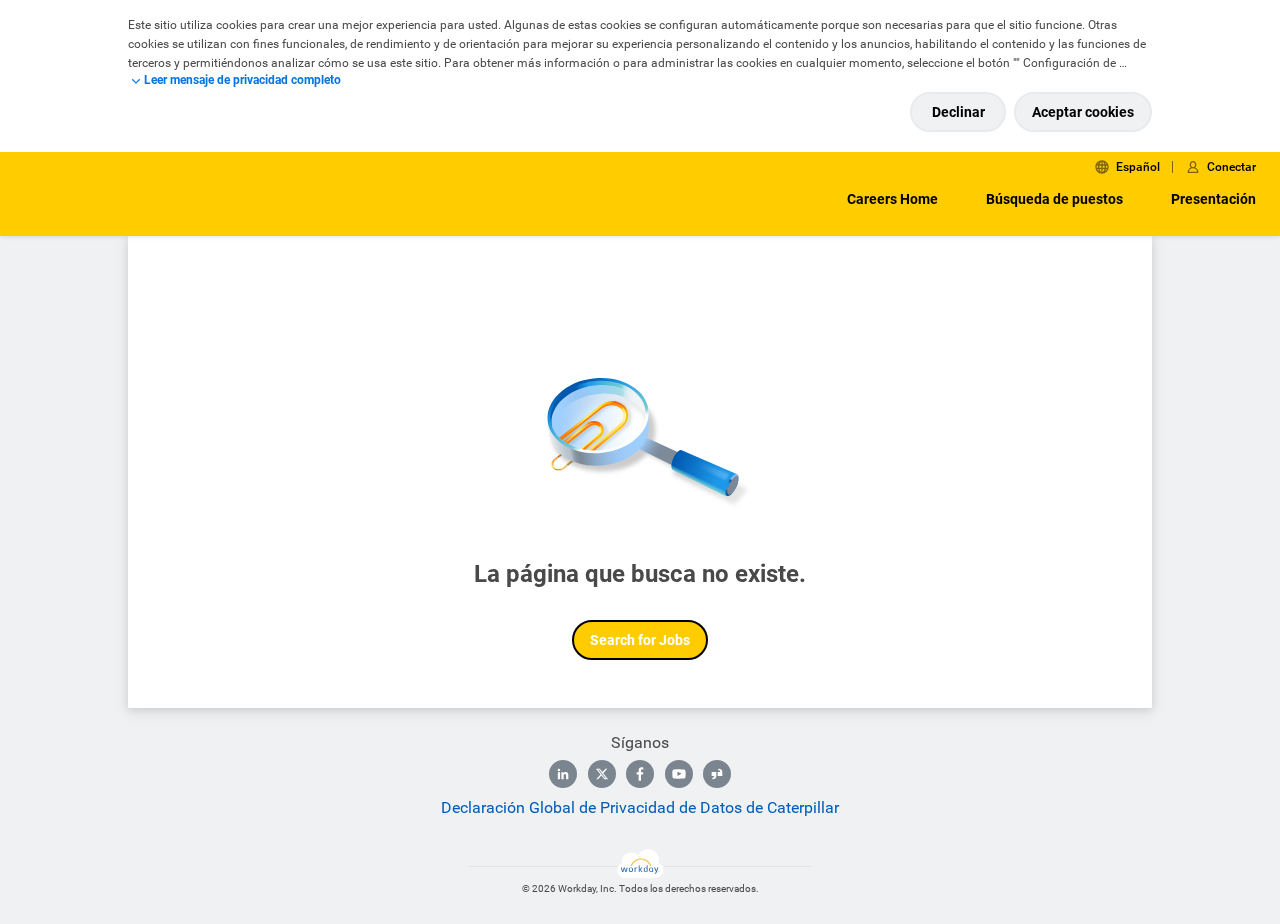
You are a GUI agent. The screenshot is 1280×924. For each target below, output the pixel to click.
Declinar (958, 112)
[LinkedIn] (563, 774)
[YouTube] (679, 774)
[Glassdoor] (717, 774)
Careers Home (892, 199)
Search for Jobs (640, 640)
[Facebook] (640, 774)
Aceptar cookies (1083, 112)
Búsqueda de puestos (1054, 199)
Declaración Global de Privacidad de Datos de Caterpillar (640, 807)
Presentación (1213, 199)
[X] (602, 774)
